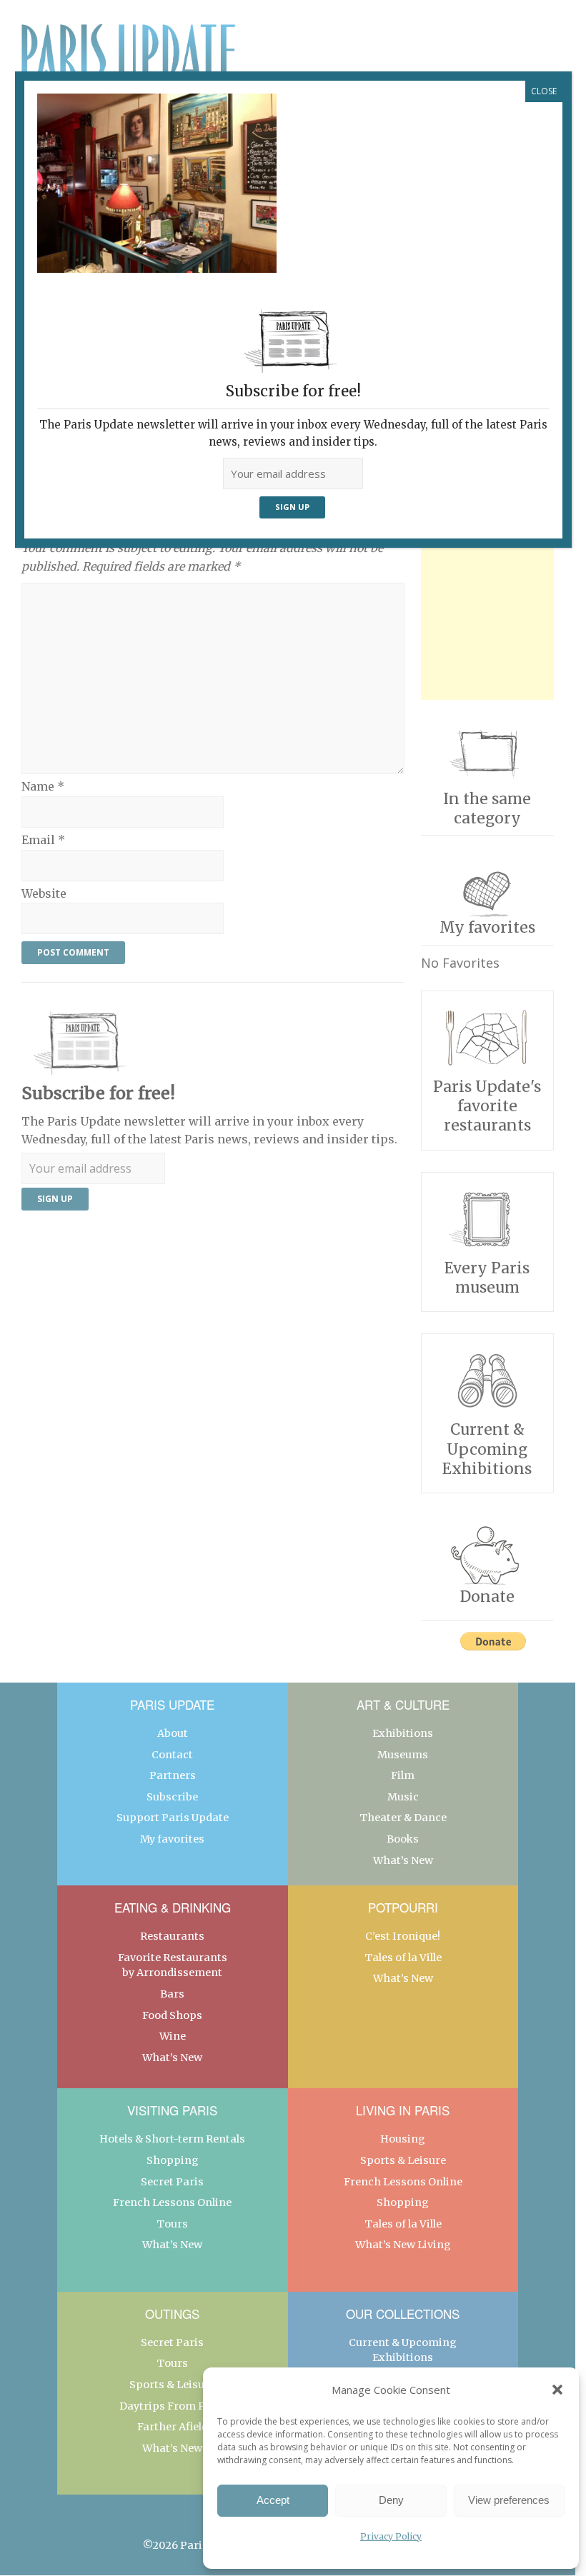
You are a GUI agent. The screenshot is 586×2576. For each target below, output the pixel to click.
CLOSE (544, 91)
